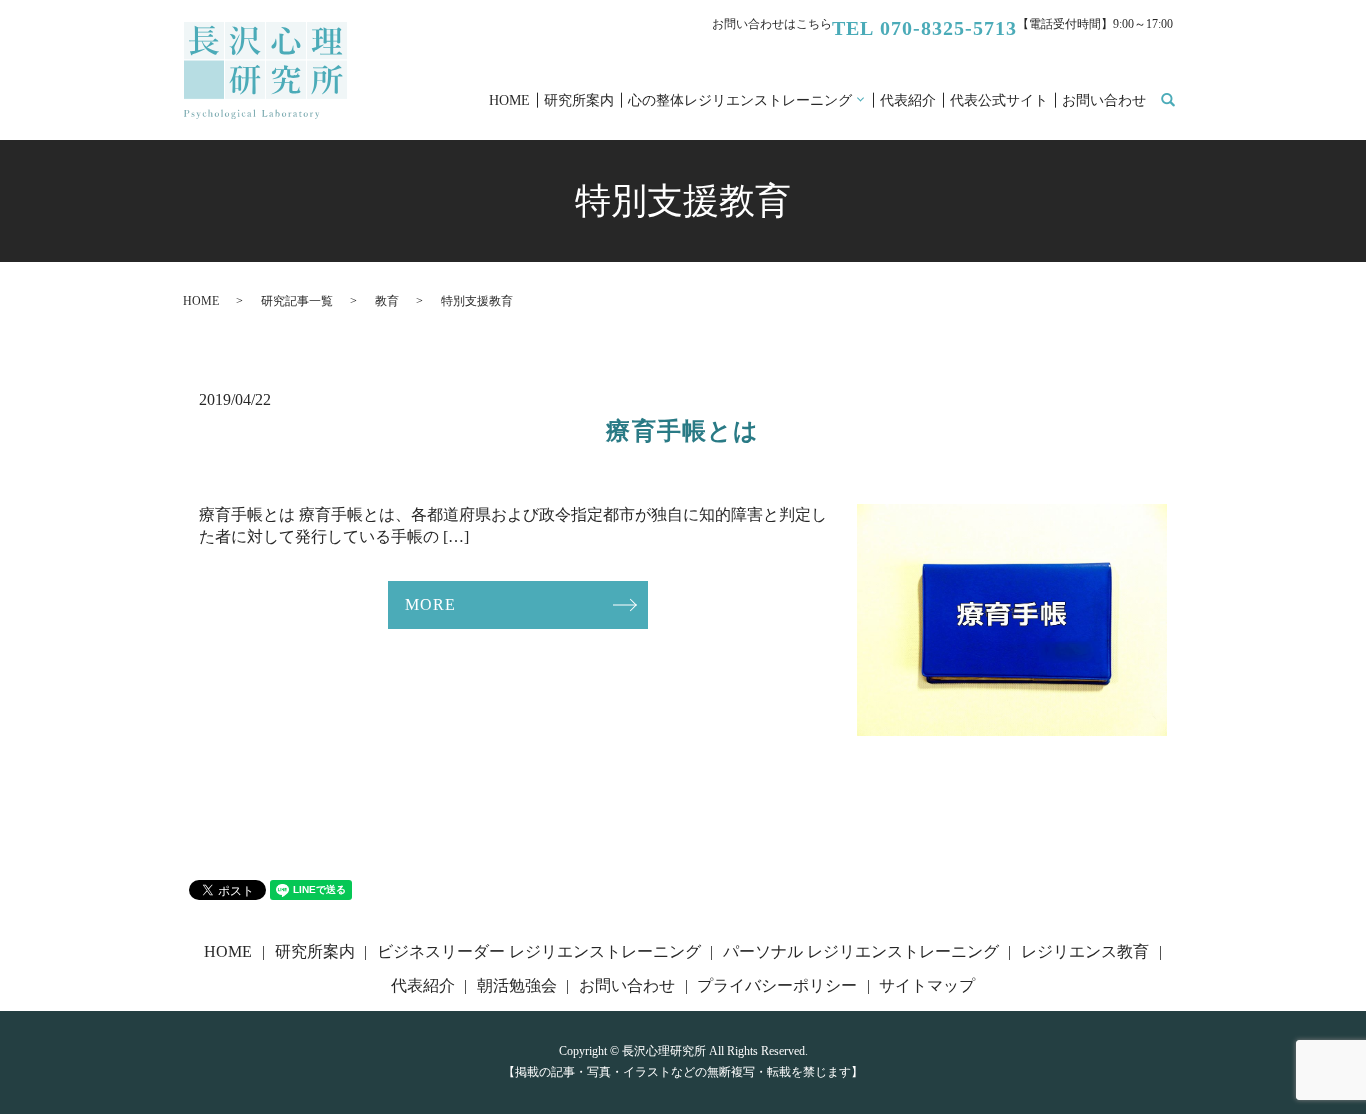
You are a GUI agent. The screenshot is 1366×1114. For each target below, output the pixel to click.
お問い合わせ (1104, 100)
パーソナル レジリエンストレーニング (861, 951)
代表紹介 (908, 100)
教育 (387, 301)
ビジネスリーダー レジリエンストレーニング (539, 951)
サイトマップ (927, 985)
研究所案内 (579, 100)
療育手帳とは (682, 431)
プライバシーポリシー (777, 985)
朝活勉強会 (517, 985)
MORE (430, 604)
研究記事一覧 (297, 301)
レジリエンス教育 (1085, 951)
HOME (509, 100)
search (1179, 101)
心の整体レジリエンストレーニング (740, 100)
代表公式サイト (999, 100)
